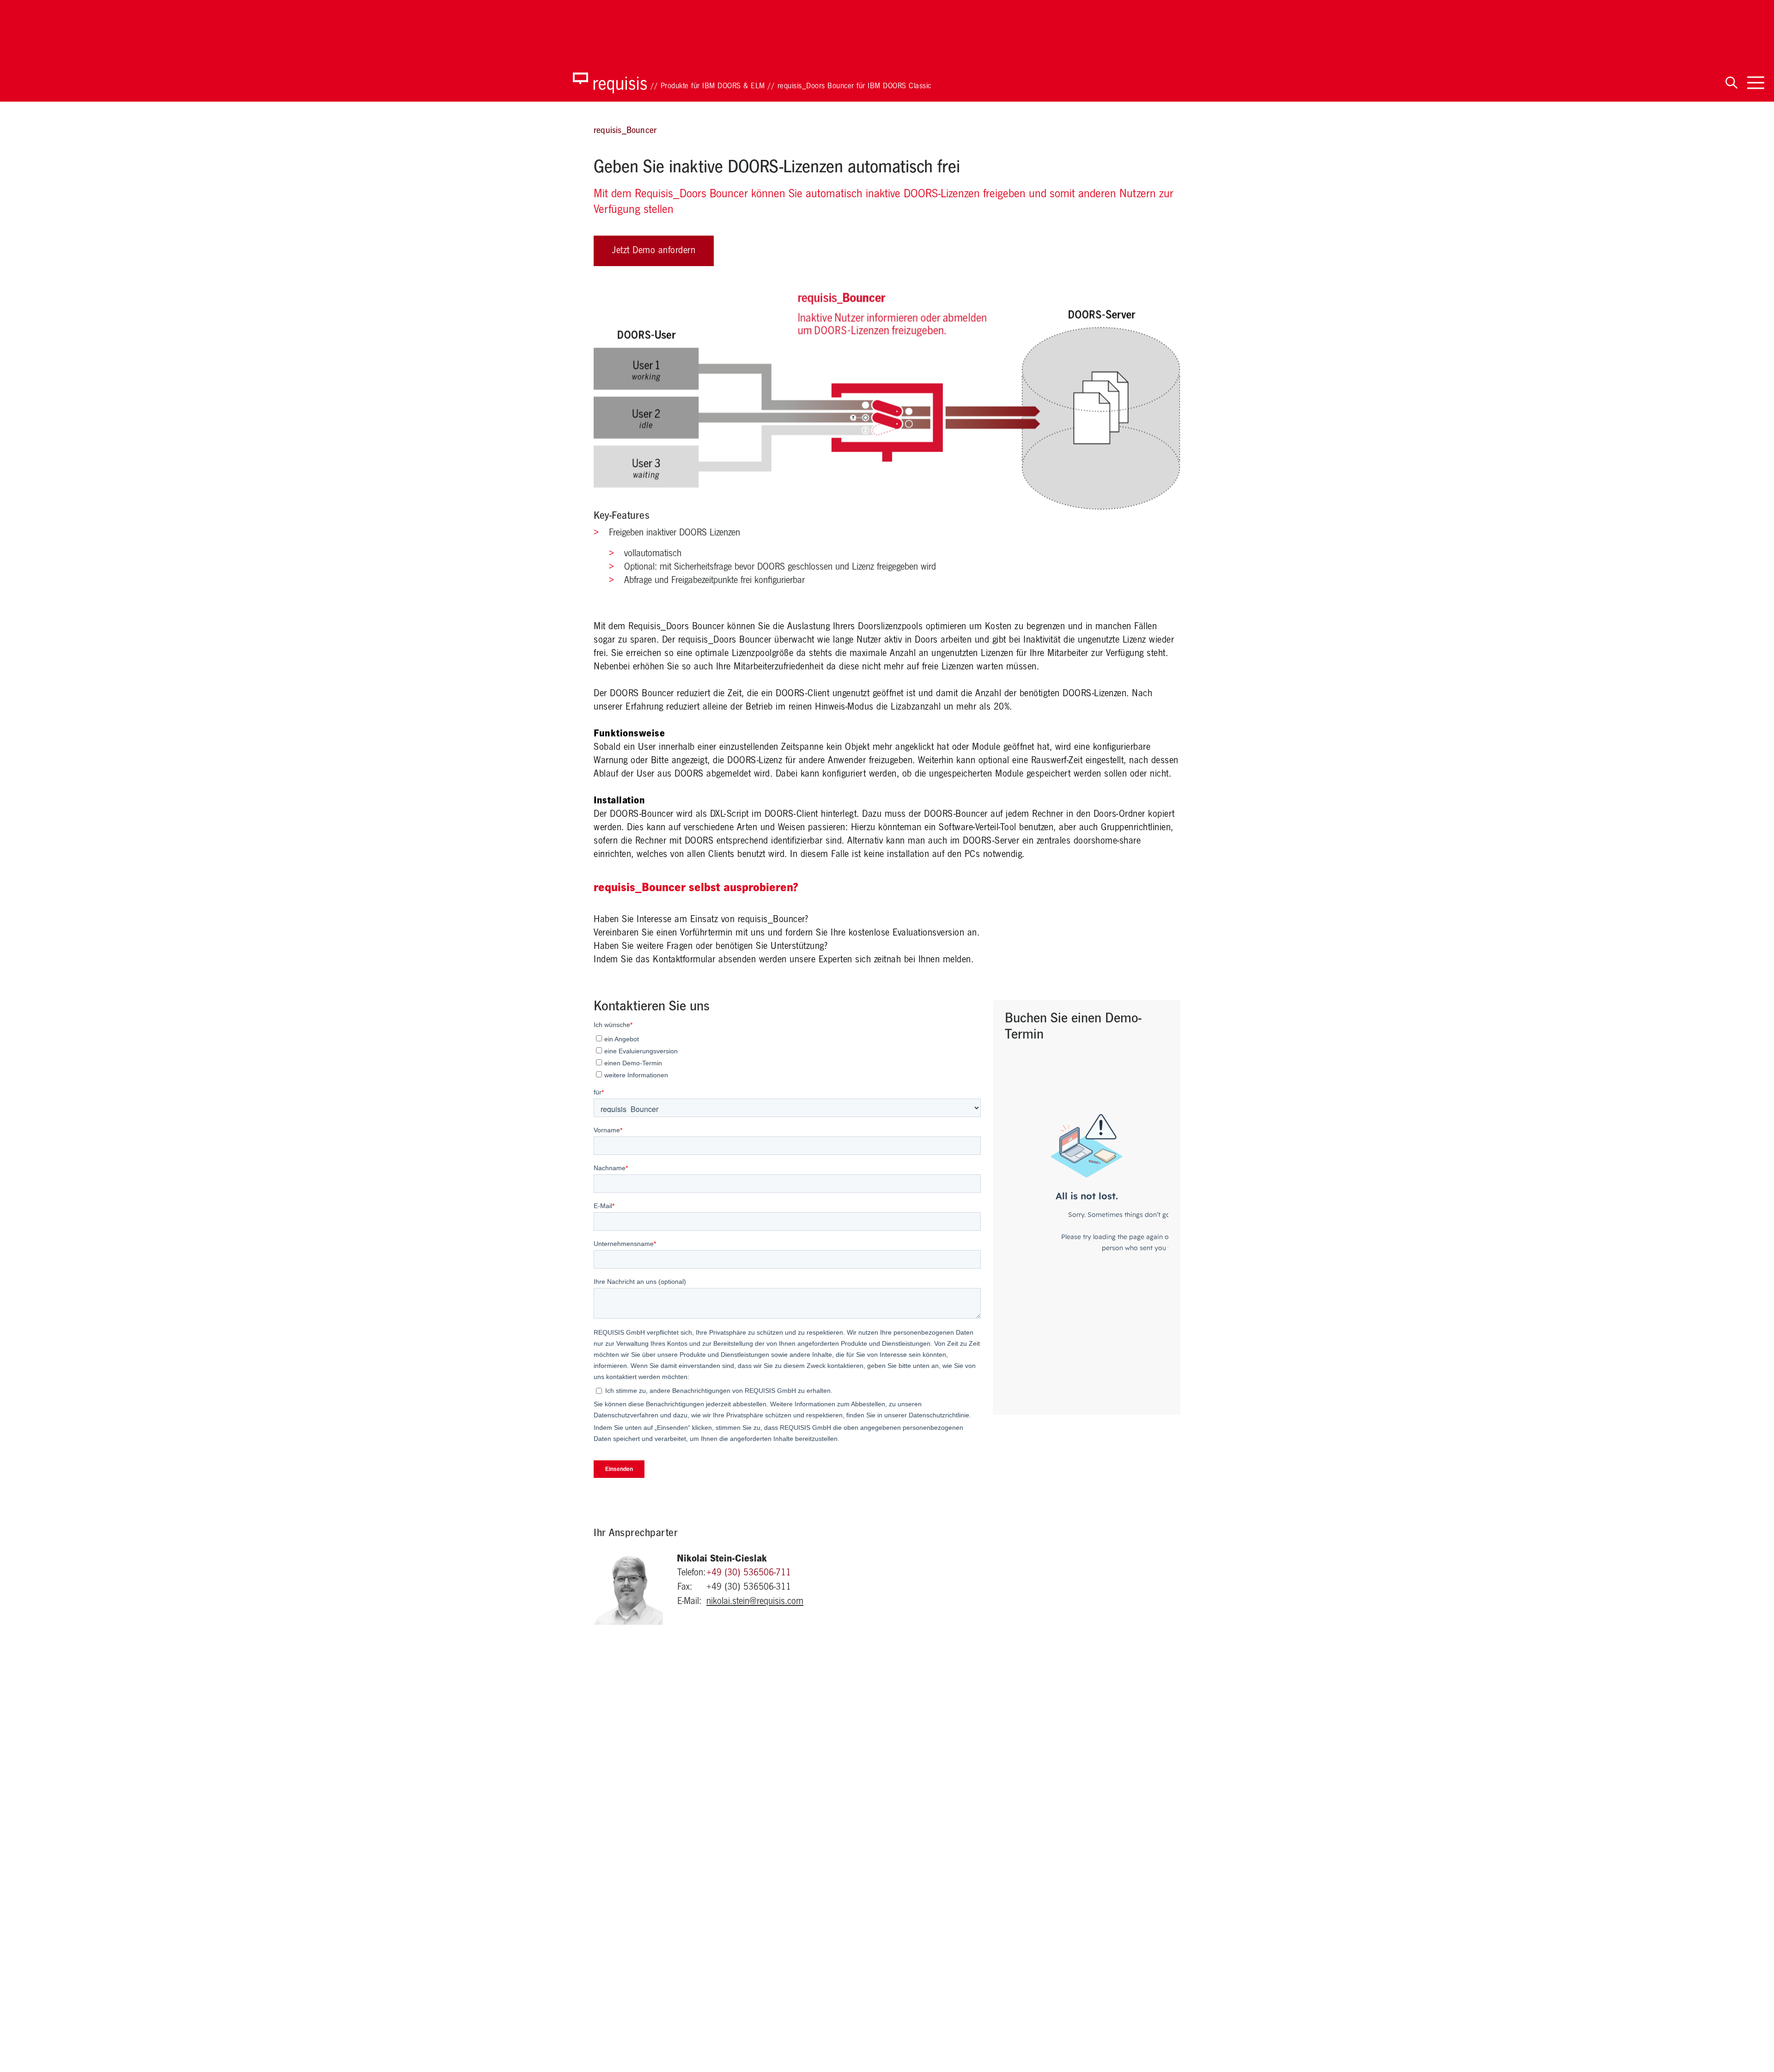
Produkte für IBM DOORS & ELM (713, 87)
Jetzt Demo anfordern (654, 251)
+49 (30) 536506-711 (749, 1574)
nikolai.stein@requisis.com (755, 1602)
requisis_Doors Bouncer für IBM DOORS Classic (854, 87)
